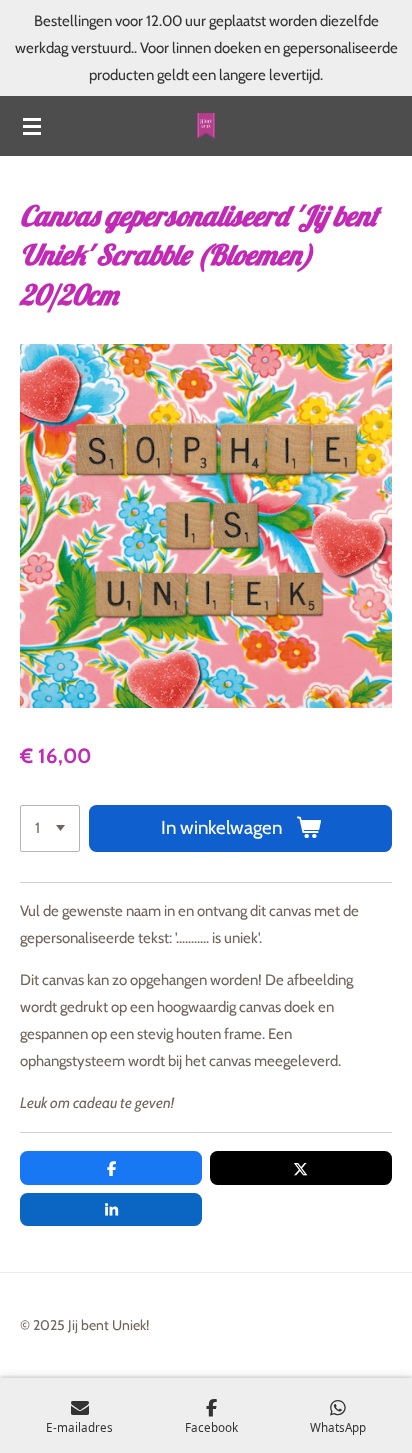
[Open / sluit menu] (32, 126)
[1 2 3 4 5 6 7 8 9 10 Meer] (50, 828)
